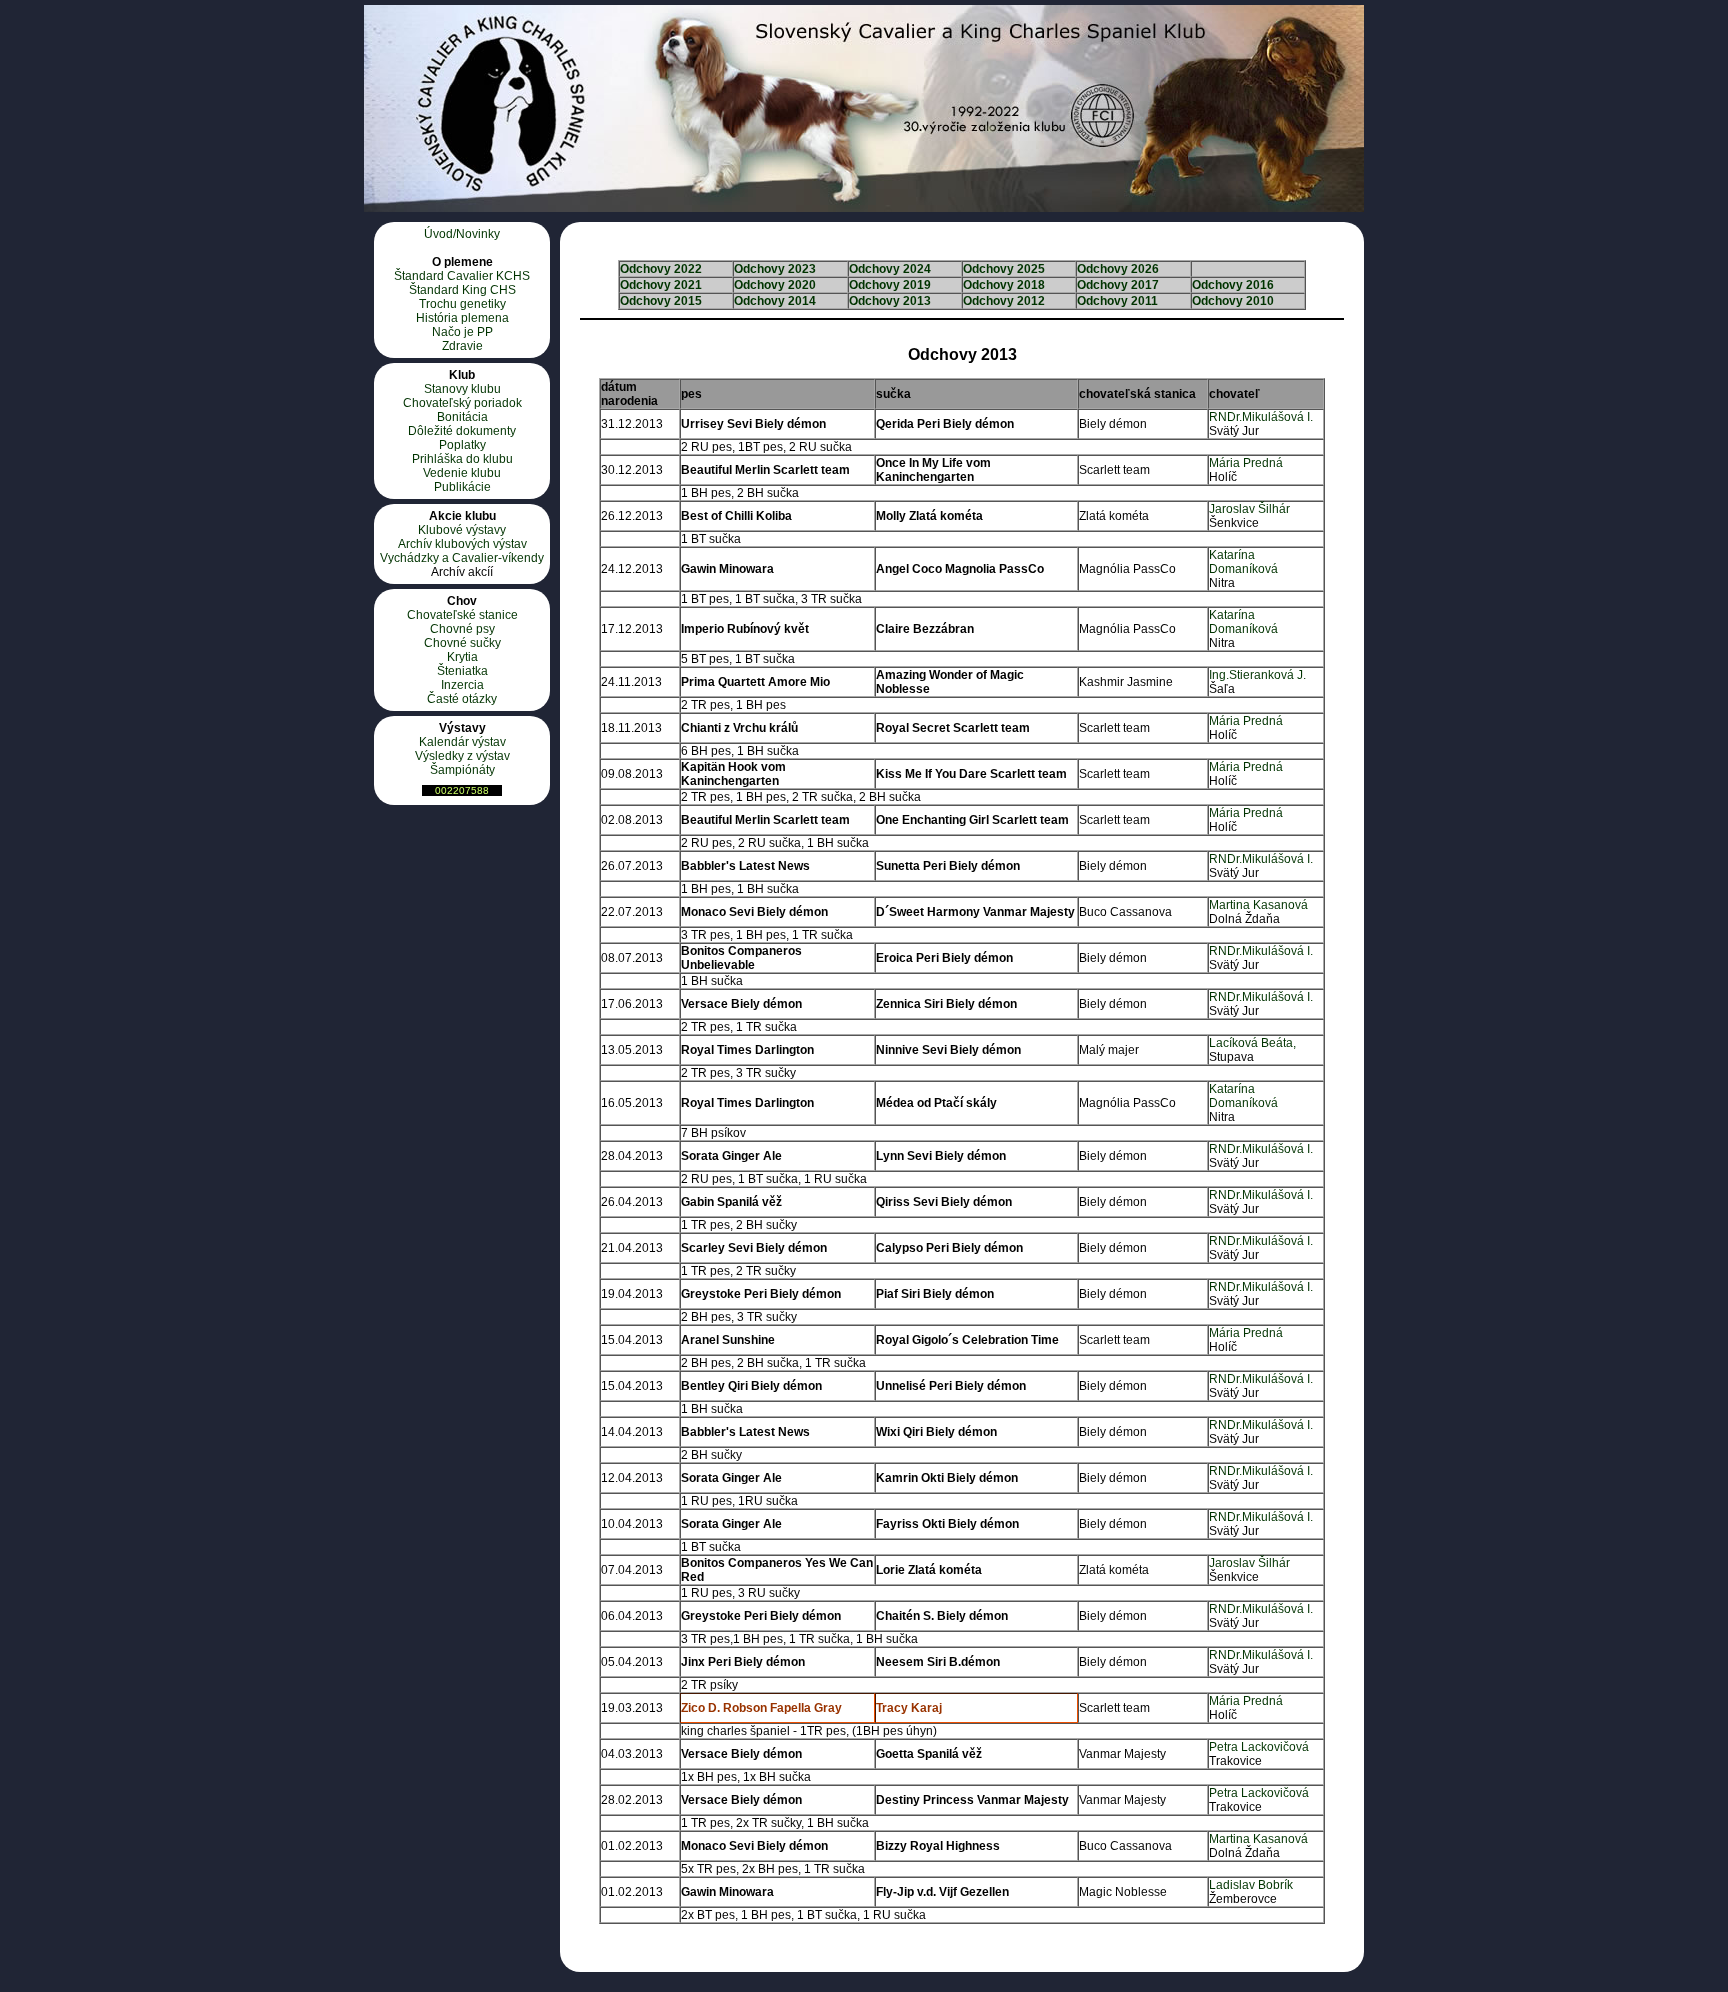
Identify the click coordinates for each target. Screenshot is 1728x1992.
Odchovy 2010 (1233, 301)
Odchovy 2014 (775, 301)
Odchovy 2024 (890, 269)
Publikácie (462, 487)
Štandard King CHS (462, 290)
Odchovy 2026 (1118, 269)
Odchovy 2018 (1004, 285)
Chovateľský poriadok (462, 403)
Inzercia (462, 685)
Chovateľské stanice (462, 615)
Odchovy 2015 (661, 301)
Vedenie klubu (462, 473)
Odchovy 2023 (775, 269)
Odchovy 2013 (890, 301)
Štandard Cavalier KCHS (462, 276)
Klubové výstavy (462, 530)
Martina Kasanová (1258, 905)
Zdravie (462, 346)
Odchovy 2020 (775, 285)
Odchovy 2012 (1004, 301)
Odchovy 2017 (1118, 285)
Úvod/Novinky (462, 234)
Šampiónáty (462, 770)
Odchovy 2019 (890, 285)
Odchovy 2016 (1233, 285)
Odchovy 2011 (1117, 301)
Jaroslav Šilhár (1249, 509)
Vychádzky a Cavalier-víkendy (462, 558)
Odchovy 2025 (1004, 269)
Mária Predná (1246, 463)
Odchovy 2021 (661, 285)
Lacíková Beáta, (1252, 1043)
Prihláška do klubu (462, 459)
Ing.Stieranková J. (1257, 675)
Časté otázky (462, 699)
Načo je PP (462, 332)
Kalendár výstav (462, 742)
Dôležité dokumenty (462, 431)
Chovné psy (462, 629)
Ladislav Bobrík (1251, 1885)
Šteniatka (462, 671)
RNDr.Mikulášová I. (1261, 417)
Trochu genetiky (462, 304)
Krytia (462, 657)
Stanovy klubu (462, 389)
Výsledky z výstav (462, 756)
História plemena (462, 318)
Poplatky (462, 445)
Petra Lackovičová (1259, 1747)
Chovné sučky (462, 643)
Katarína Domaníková (1243, 562)
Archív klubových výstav (462, 544)
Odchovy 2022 (661, 269)
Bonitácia (462, 417)
